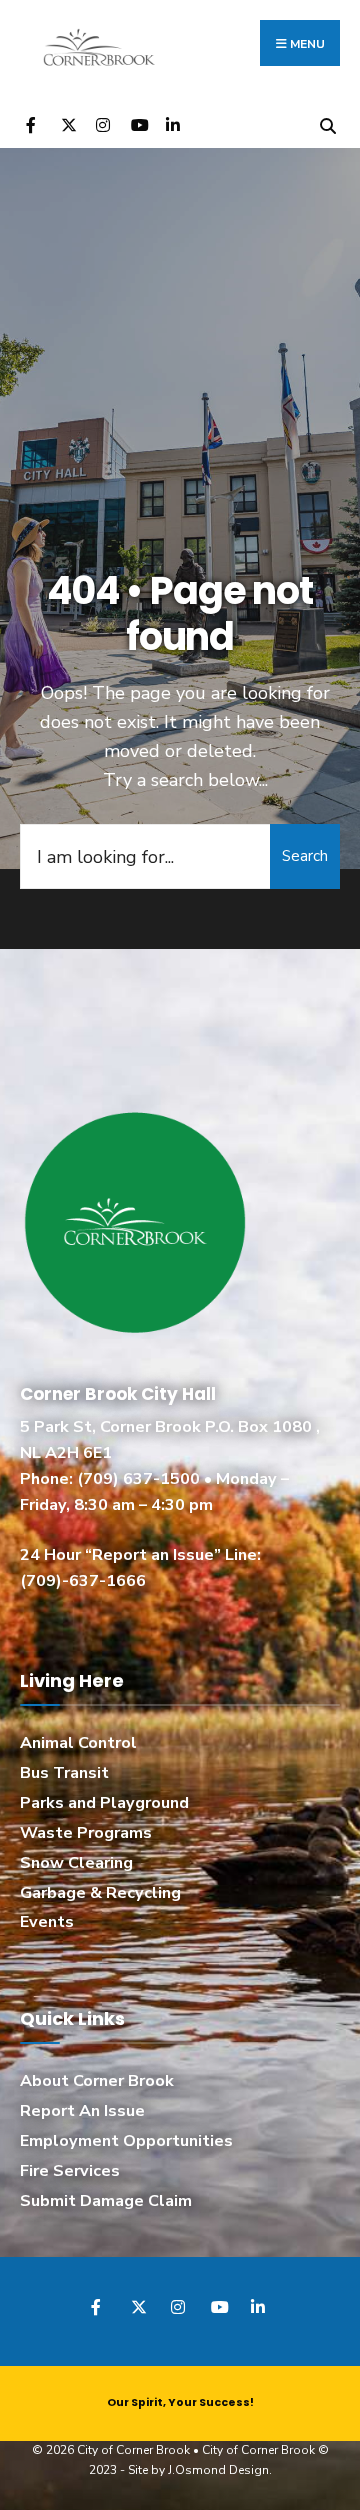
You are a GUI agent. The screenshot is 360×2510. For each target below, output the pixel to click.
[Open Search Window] (327, 123)
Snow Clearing (76, 1863)
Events (47, 1922)
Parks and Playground (104, 1803)
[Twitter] (67, 123)
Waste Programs (86, 1833)
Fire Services (70, 2171)
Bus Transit (64, 1773)
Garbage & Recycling (100, 1893)
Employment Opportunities (126, 2141)
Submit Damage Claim (106, 2201)
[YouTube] (137, 123)
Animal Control (78, 1743)
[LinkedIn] (172, 123)
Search (305, 856)
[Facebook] (32, 123)
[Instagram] (102, 123)
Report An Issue (82, 2111)
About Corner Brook (97, 2081)
